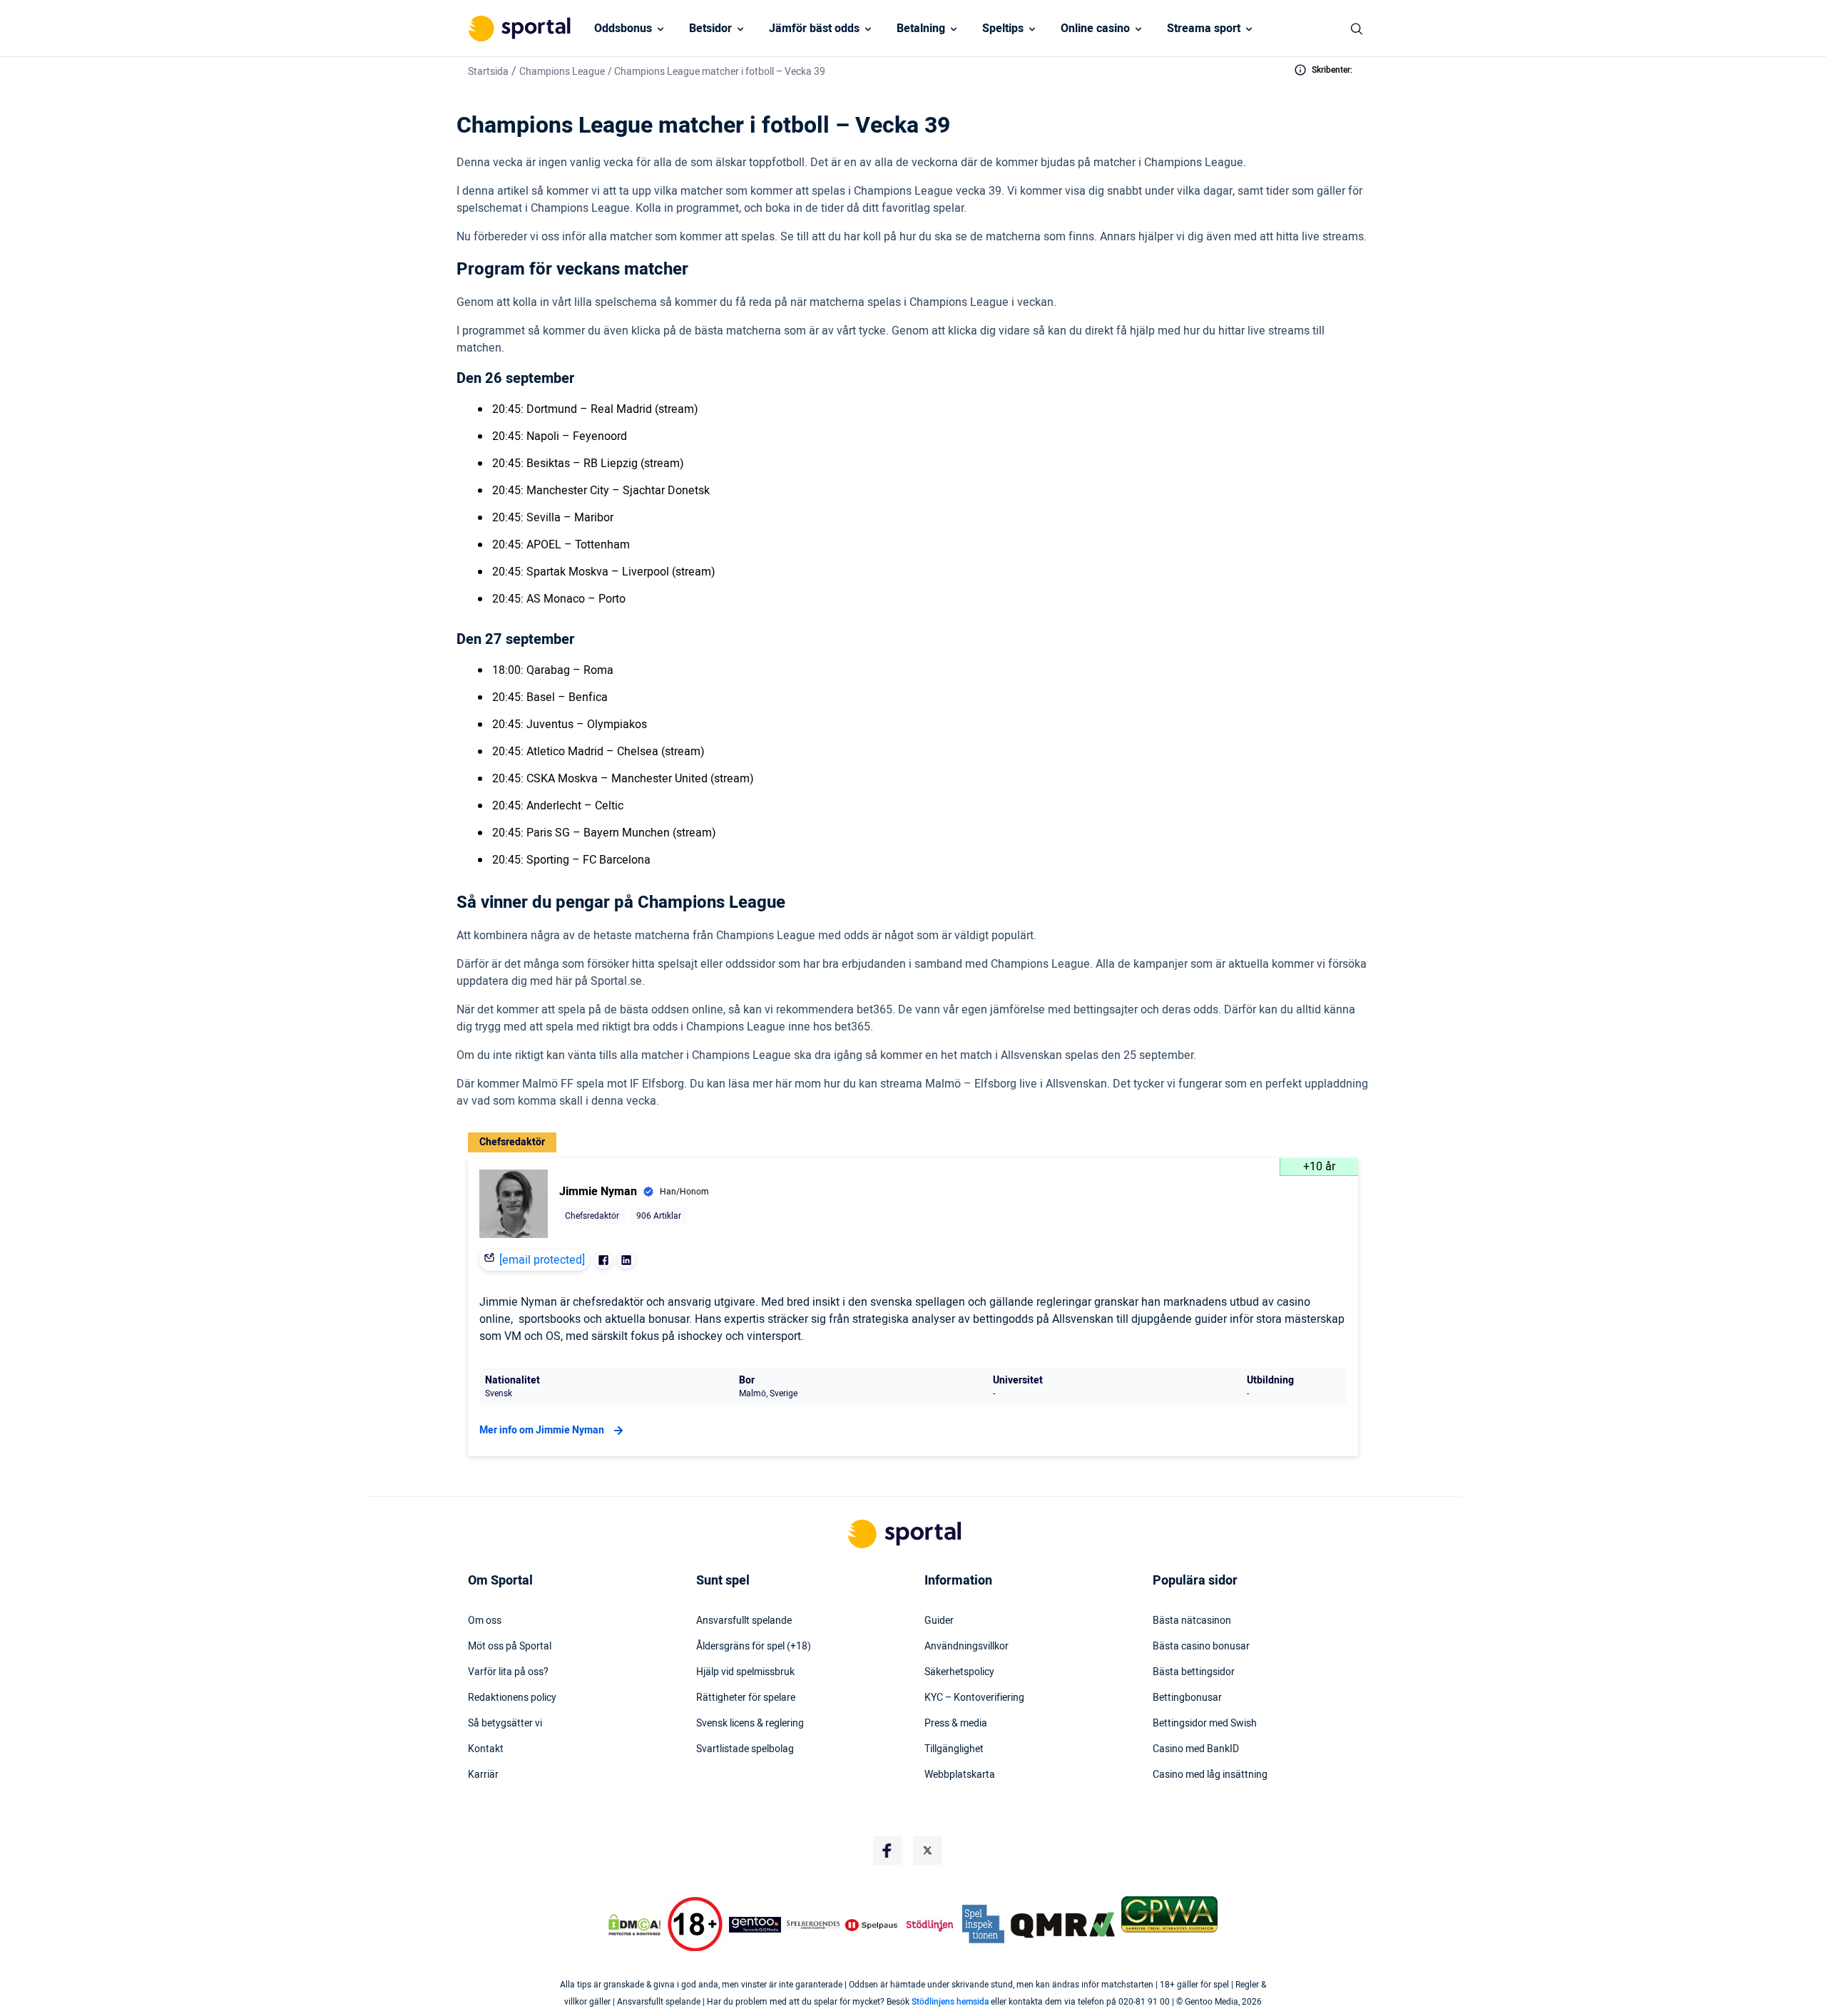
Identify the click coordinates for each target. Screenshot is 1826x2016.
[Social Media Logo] (887, 1851)
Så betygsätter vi (505, 1724)
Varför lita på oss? (508, 1672)
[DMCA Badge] (634, 1925)
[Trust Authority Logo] (755, 1925)
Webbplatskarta (960, 1775)
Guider (939, 1621)
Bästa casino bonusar (1201, 1647)
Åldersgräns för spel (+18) (754, 1647)
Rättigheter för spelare (746, 1698)
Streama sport (1204, 29)
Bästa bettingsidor (1194, 1672)
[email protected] (542, 1260)
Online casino (1095, 29)
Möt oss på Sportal (510, 1647)
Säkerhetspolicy (959, 1672)
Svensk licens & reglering (750, 1724)
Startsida (488, 72)
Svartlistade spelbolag (745, 1749)
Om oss (485, 1621)
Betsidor (710, 29)
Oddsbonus (623, 29)
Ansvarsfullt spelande (744, 1621)
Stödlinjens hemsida (950, 2002)
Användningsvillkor (966, 1647)
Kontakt (486, 1749)
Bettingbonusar (1187, 1698)
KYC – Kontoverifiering (974, 1698)
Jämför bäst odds (814, 29)
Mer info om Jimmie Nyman (542, 1430)
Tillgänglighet (954, 1749)
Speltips (1003, 29)
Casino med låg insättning (1210, 1775)
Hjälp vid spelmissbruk (745, 1672)
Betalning (921, 29)
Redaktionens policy (512, 1698)
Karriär (483, 1775)
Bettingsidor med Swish (1205, 1724)
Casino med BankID (1196, 1749)
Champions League (562, 72)
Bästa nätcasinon (1192, 1621)
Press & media (956, 1724)
